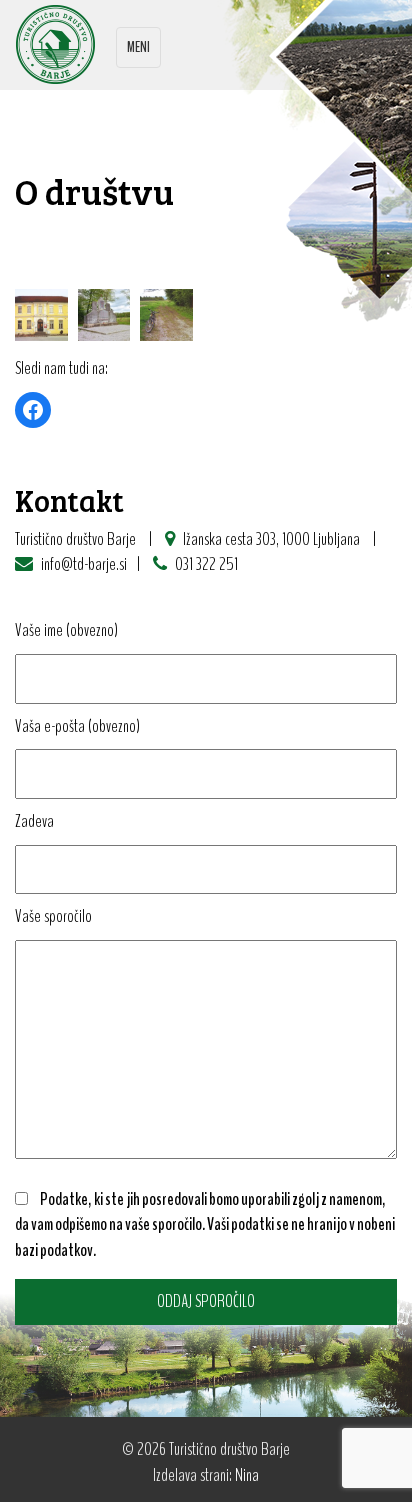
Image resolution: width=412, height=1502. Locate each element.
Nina (247, 1475)
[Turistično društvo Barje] (55, 41)
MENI (138, 52)
